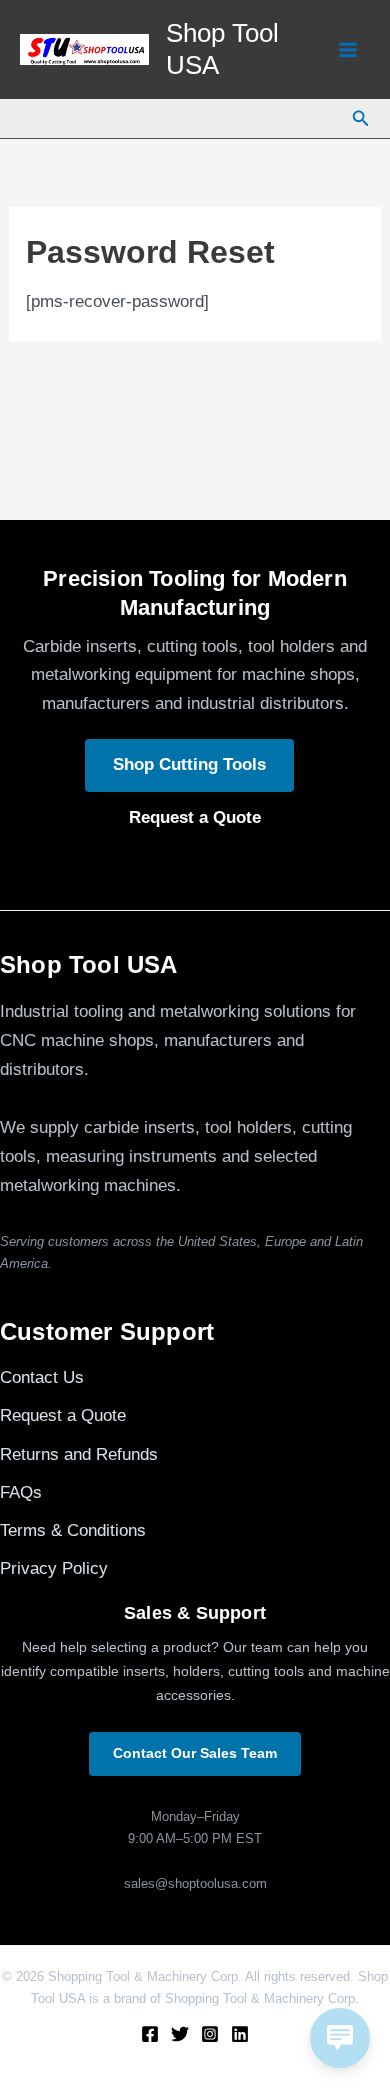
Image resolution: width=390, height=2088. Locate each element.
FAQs (21, 1492)
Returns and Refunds (79, 1454)
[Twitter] (180, 2034)
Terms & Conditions (73, 1530)
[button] (361, 119)
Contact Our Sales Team (195, 1753)
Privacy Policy (54, 1568)
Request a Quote (195, 817)
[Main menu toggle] (348, 50)
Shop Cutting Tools (189, 764)
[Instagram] (210, 2034)
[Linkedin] (240, 2034)
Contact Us (42, 1377)
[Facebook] (150, 2034)
